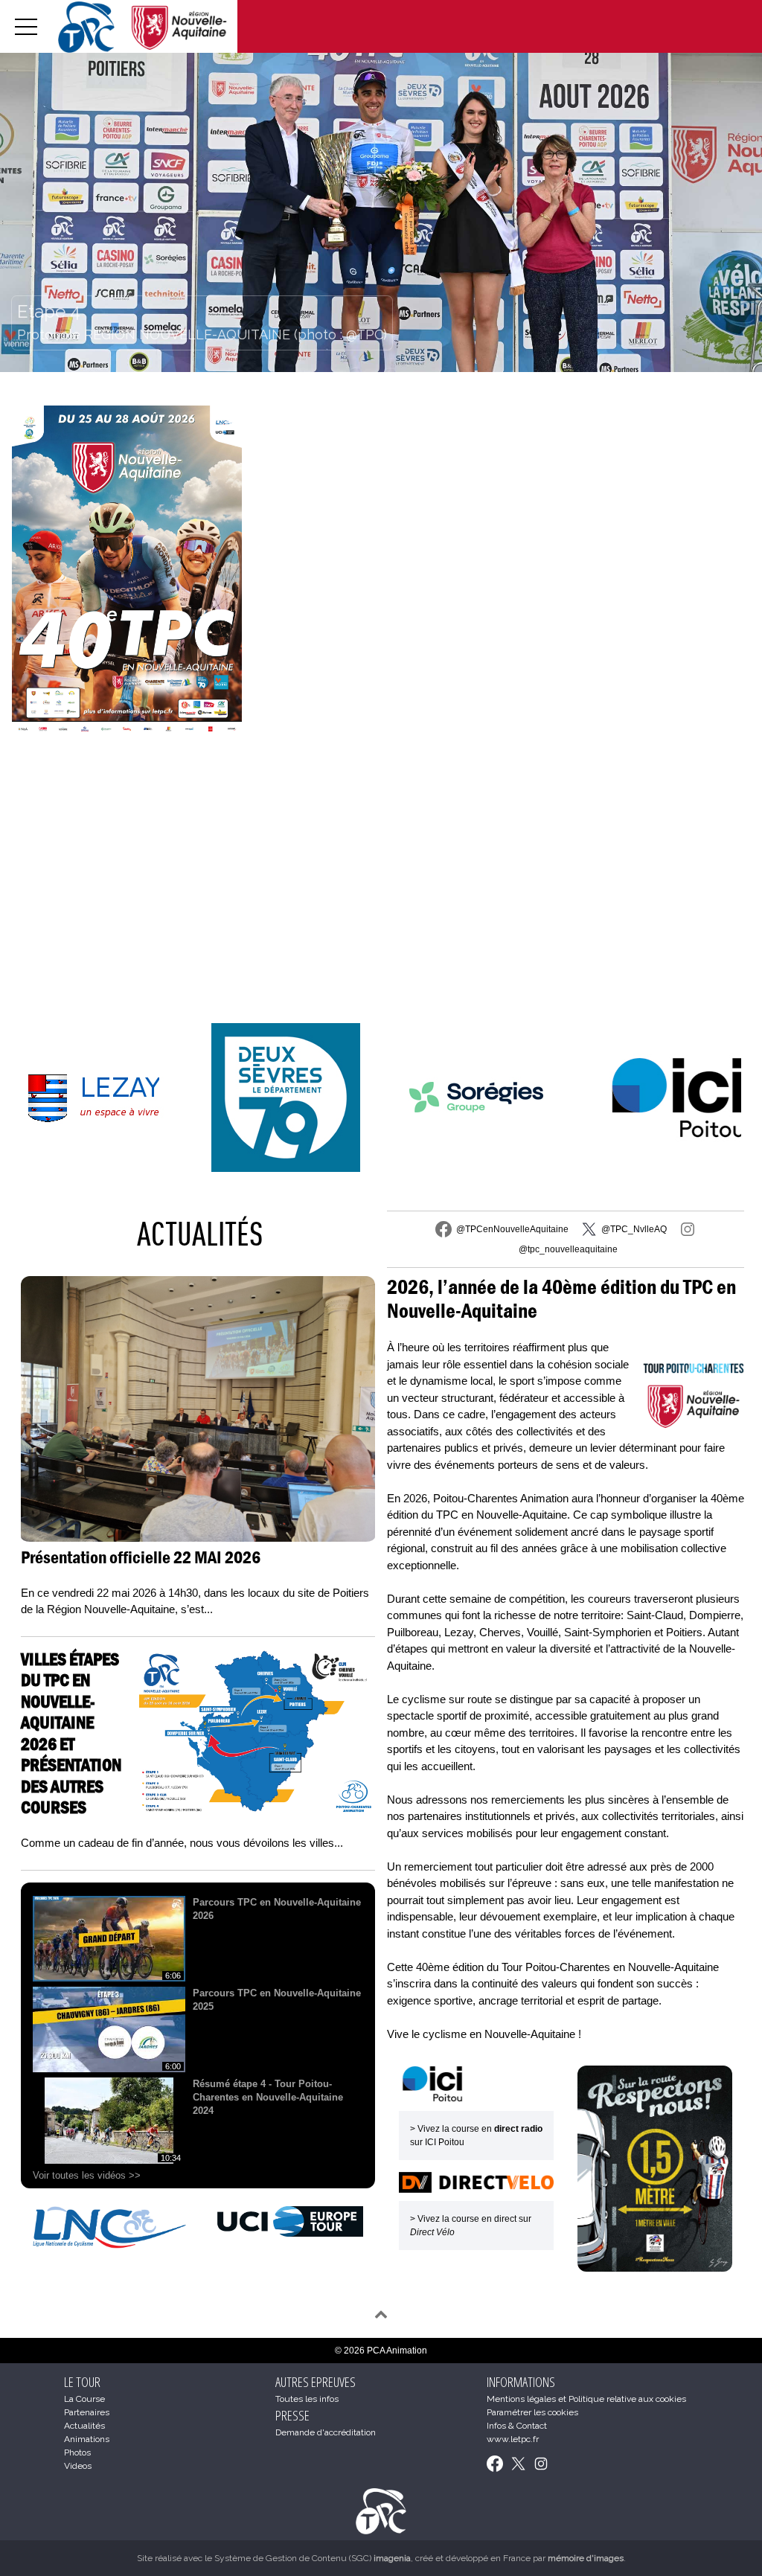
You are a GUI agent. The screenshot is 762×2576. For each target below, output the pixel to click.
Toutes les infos (307, 2399)
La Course (84, 2399)
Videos (78, 2466)
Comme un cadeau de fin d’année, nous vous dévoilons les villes (182, 1843)
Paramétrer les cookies (532, 2412)
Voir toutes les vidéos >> (87, 2175)
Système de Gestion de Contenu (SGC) (313, 2558)
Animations (87, 2439)
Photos (77, 2452)
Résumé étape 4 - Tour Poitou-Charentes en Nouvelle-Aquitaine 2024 (268, 2097)
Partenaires (87, 2412)
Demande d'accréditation (326, 2432)
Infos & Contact (517, 2426)
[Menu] (26, 26)
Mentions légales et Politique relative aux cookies (586, 2399)
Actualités (200, 1234)
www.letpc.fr (513, 2439)
